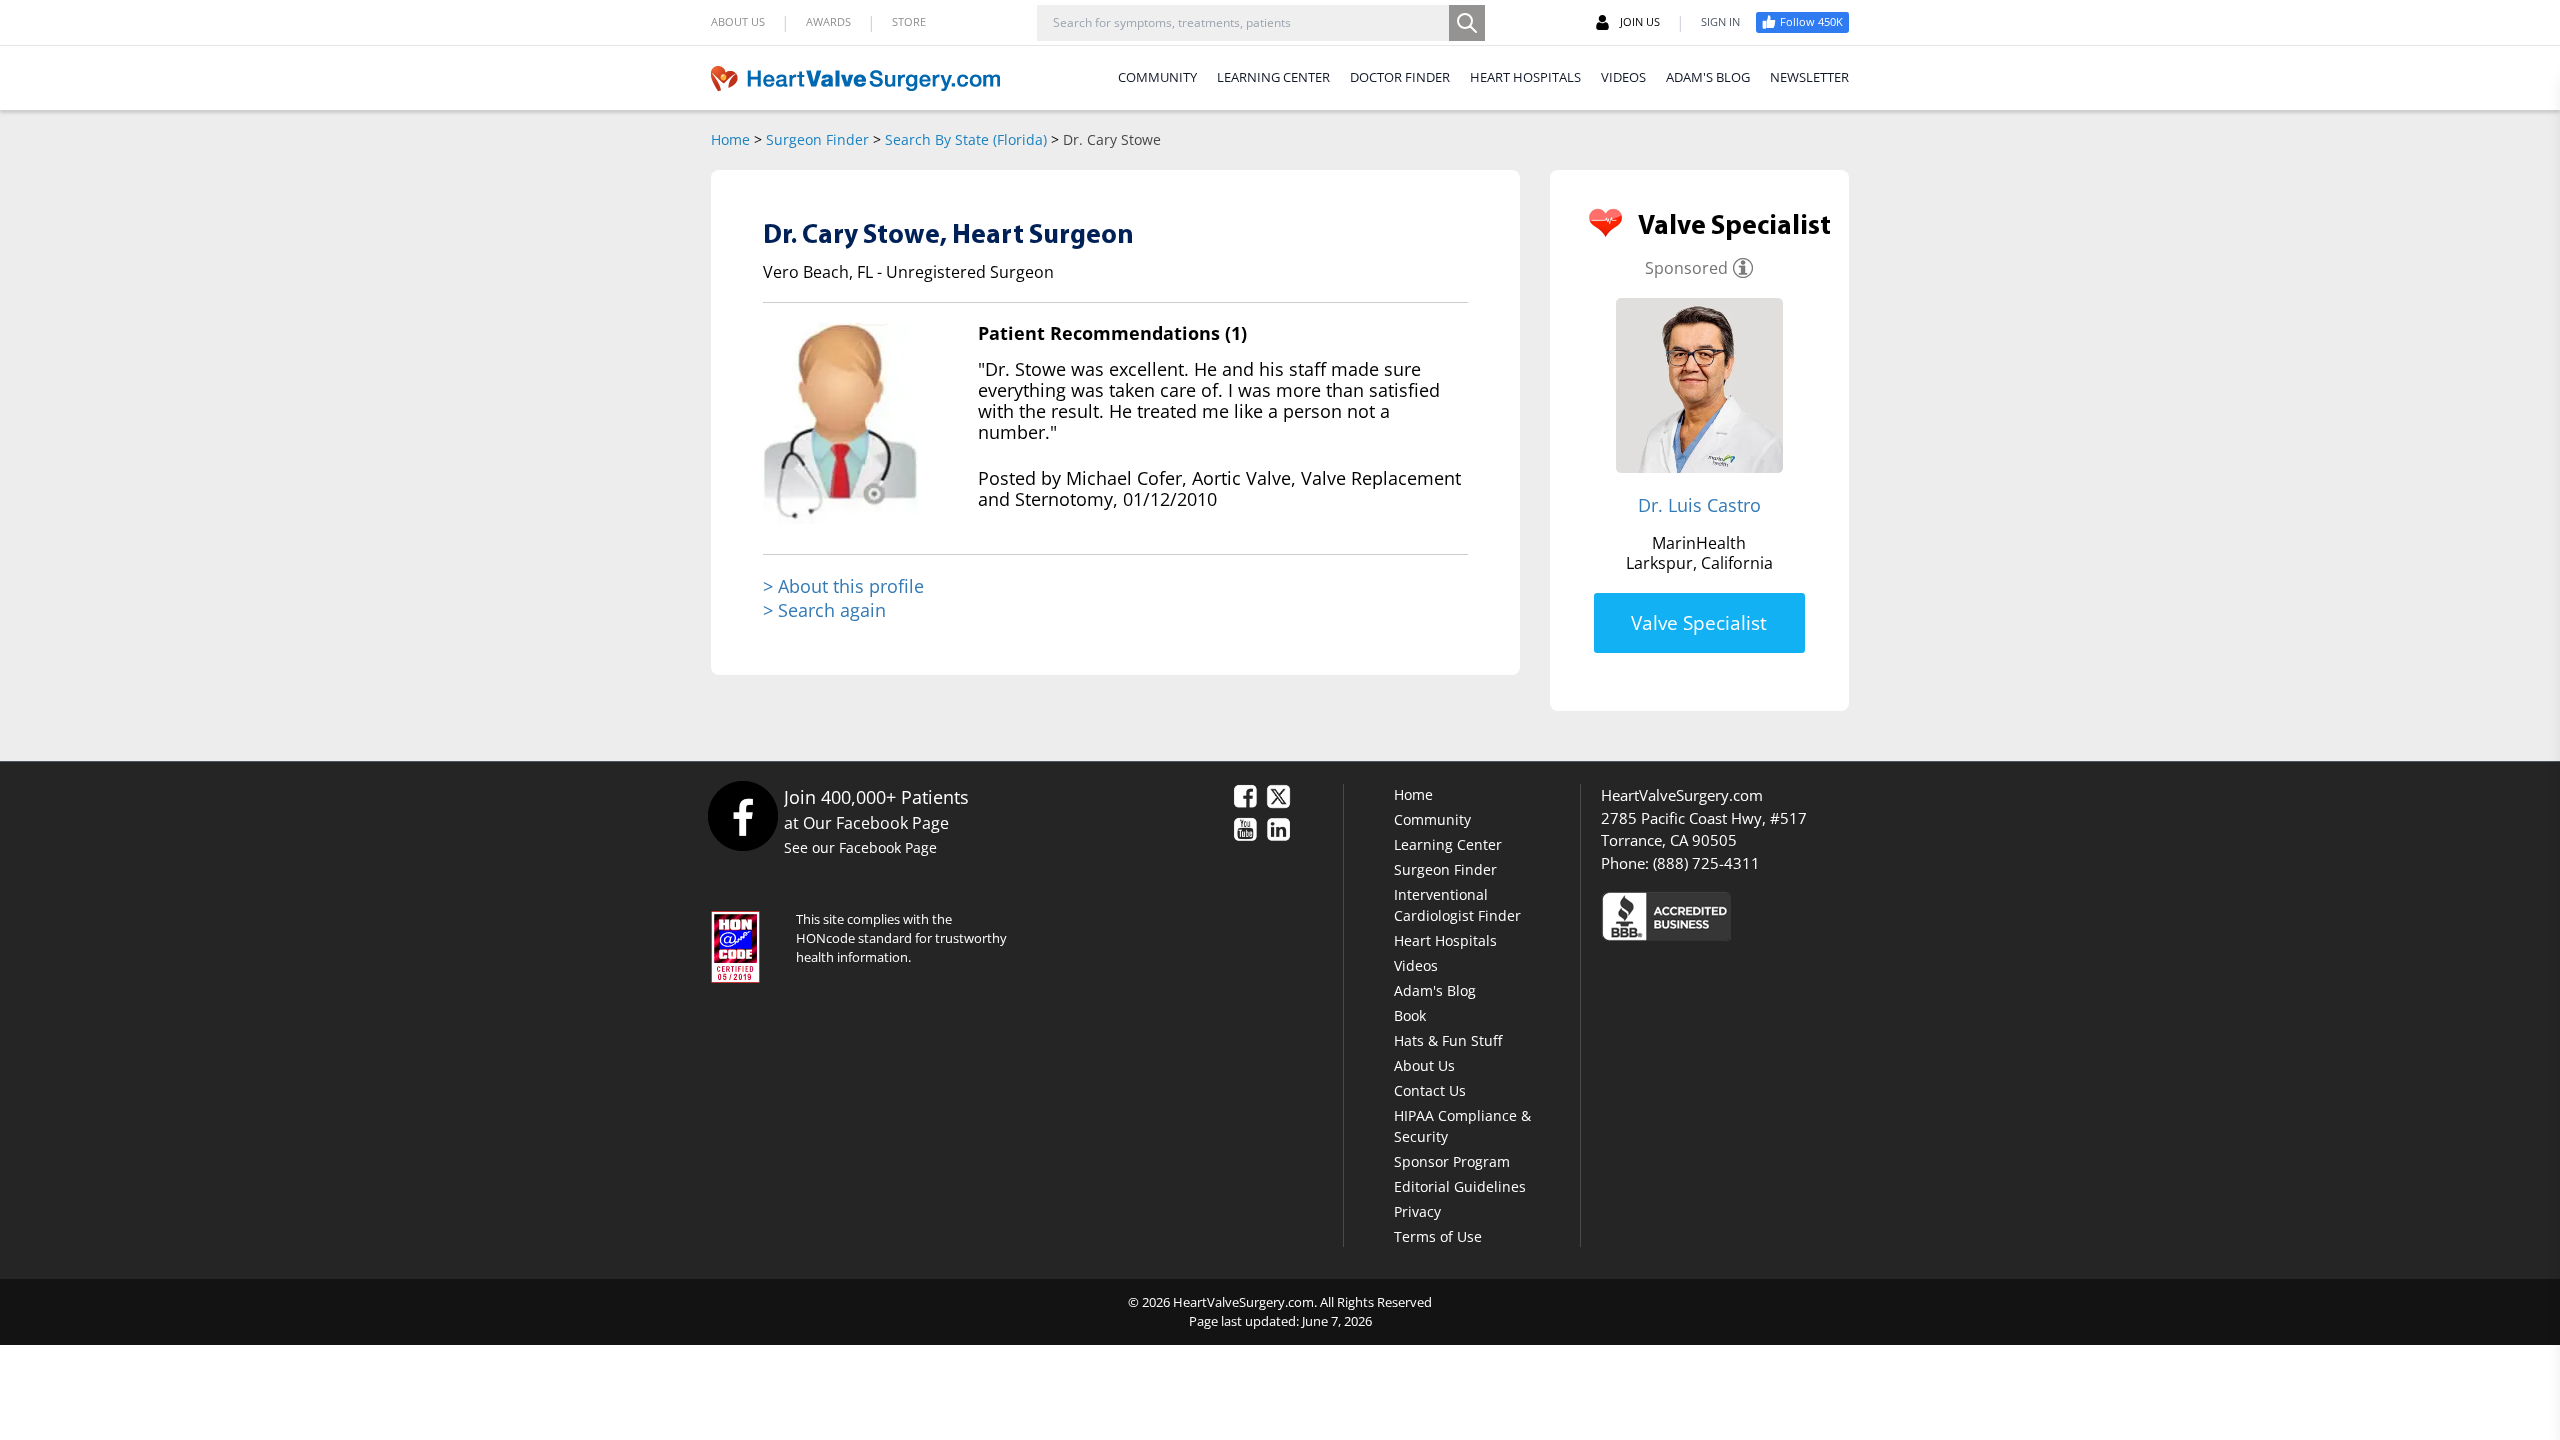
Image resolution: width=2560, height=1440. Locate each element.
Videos (1416, 965)
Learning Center (1448, 844)
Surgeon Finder (817, 139)
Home (730, 139)
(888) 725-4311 (1706, 863)
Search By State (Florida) (966, 139)
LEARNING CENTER (1273, 77)
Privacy (1417, 1211)
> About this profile (843, 586)
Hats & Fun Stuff (1448, 1040)
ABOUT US (738, 21)
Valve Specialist (1699, 623)
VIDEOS (1623, 77)
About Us (1424, 1065)
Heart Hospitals (1445, 940)
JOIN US (1640, 21)
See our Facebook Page (860, 847)
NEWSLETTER (1809, 77)
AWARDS (828, 21)
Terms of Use (1438, 1236)
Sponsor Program (1452, 1161)
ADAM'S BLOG (1708, 77)
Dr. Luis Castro (1699, 505)
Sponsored (1686, 268)
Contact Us (1430, 1090)
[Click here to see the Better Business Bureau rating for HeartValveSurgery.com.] (1775, 915)
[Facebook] (742, 815)
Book (1410, 1015)
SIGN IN (1720, 21)
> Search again (824, 610)
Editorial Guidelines (1460, 1186)
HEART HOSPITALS (1525, 77)
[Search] (1467, 23)
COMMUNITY (1157, 77)
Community (1432, 819)
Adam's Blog (1435, 990)
